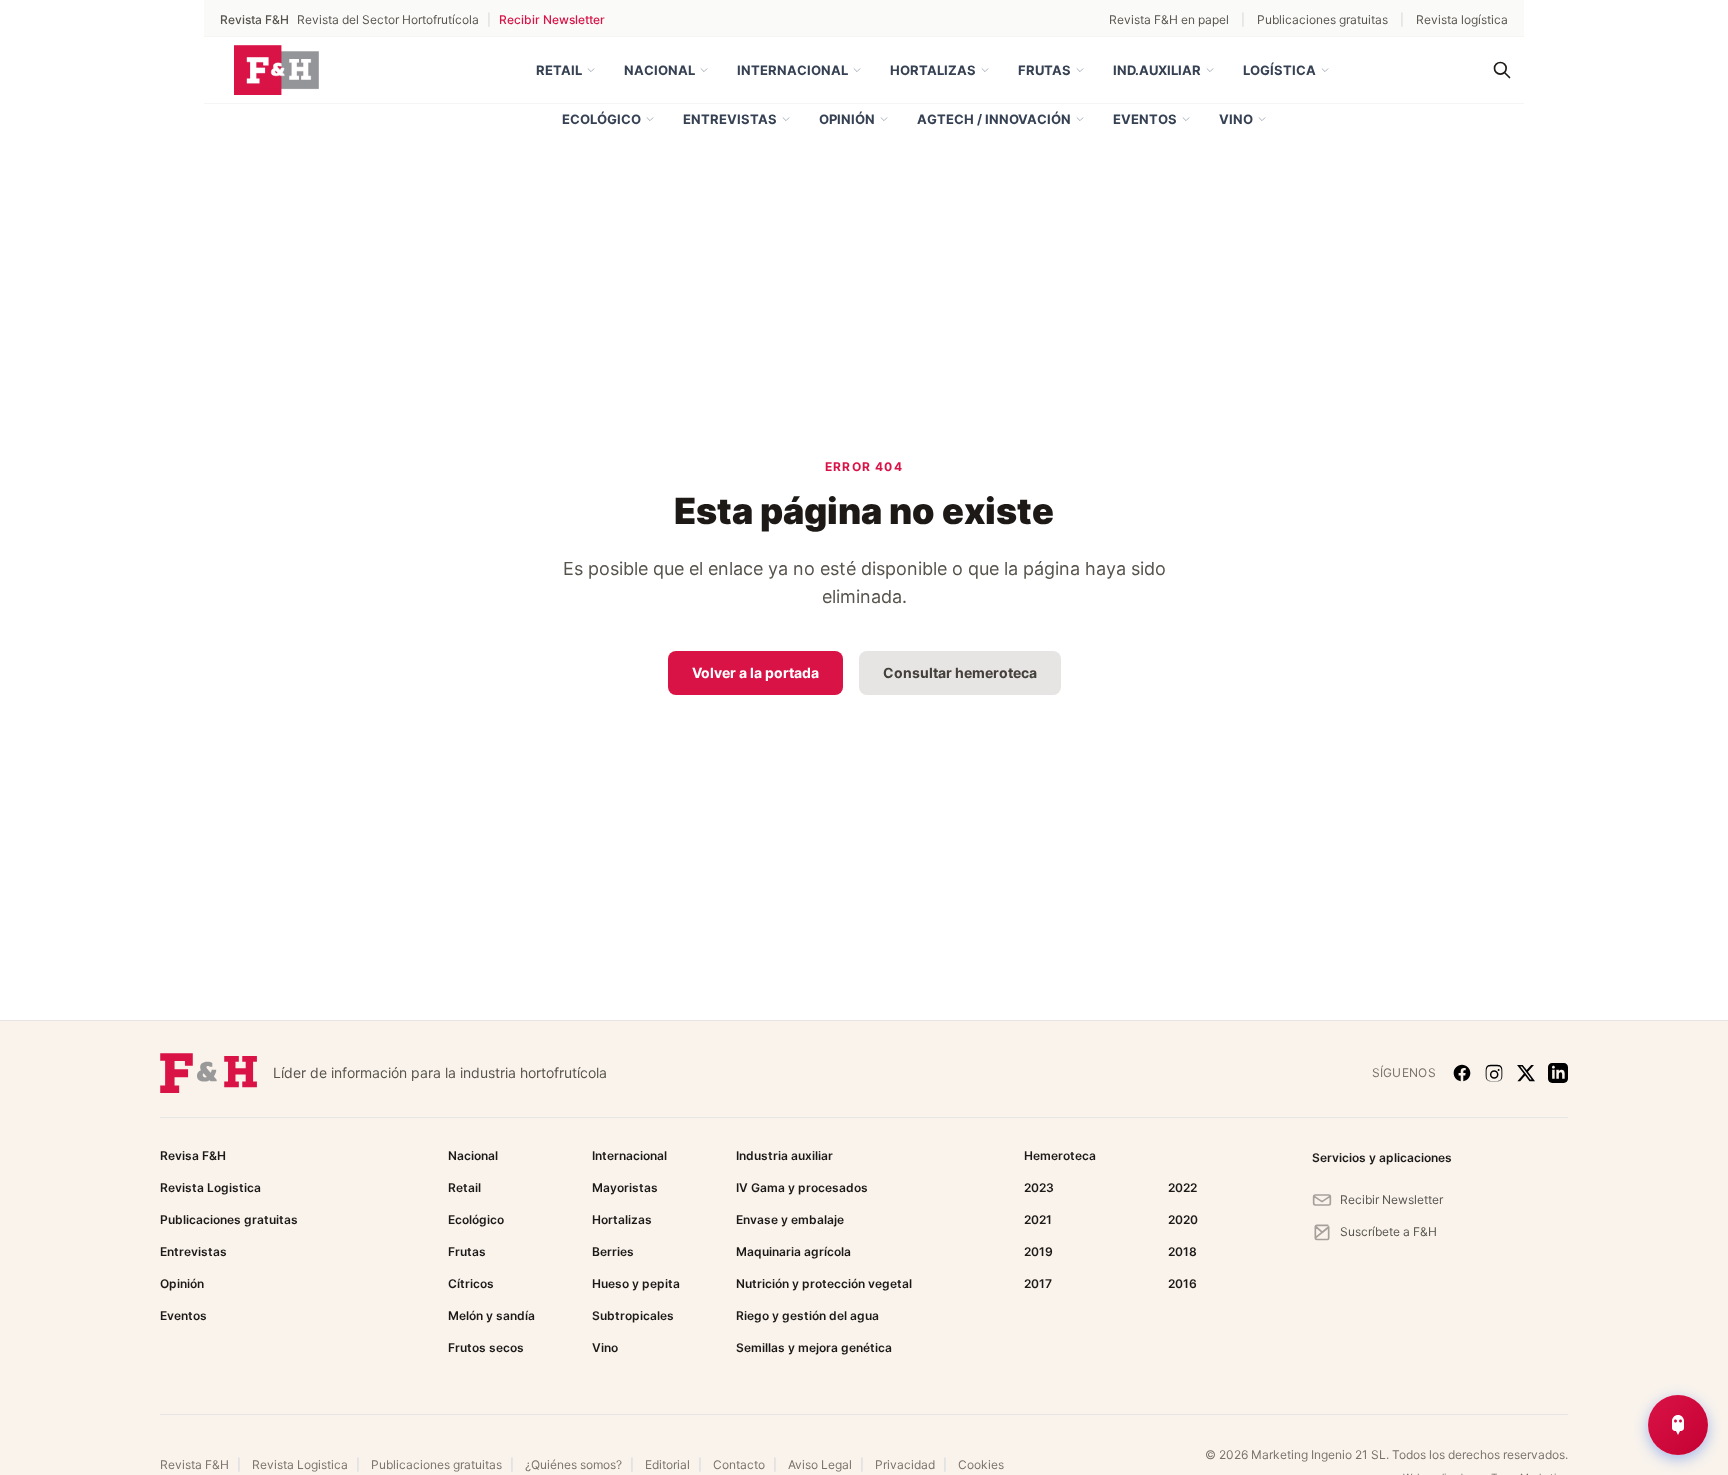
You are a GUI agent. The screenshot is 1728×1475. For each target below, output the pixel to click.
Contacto (739, 1464)
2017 (1038, 1283)
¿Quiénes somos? (573, 1464)
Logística (1279, 70)
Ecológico (601, 119)
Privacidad (905, 1464)
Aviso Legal (820, 1464)
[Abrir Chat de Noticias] (1678, 1425)
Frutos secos (486, 1347)
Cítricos (471, 1283)
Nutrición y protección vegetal (824, 1283)
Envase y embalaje (790, 1219)
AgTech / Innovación (994, 119)
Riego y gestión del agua (807, 1315)
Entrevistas (730, 119)
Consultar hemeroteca (960, 672)
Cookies (981, 1464)
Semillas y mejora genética (814, 1347)
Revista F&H (194, 1464)
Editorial (667, 1464)
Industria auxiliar (784, 1155)
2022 (1182, 1187)
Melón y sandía (491, 1315)
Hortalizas (933, 70)
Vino (1236, 119)
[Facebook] (1462, 1073)
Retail (559, 70)
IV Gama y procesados (802, 1187)
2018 (1182, 1251)
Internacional (792, 70)
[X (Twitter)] (1526, 1073)
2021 (1038, 1219)
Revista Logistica (210, 1187)
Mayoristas (625, 1187)
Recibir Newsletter (552, 19)
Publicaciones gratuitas (1322, 19)
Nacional (659, 70)
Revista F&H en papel (1169, 19)
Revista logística (1462, 19)
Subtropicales (633, 1315)
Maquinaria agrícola (793, 1251)
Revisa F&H (193, 1155)
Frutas (1044, 70)
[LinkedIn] (1558, 1073)
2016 (1182, 1283)
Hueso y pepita (636, 1283)
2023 (1039, 1187)
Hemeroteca (1060, 1155)
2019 (1038, 1251)
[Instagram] (1494, 1073)
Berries (613, 1251)
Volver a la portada (755, 672)
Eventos (1145, 119)
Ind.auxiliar (1157, 70)
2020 (1183, 1219)
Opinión (847, 119)
